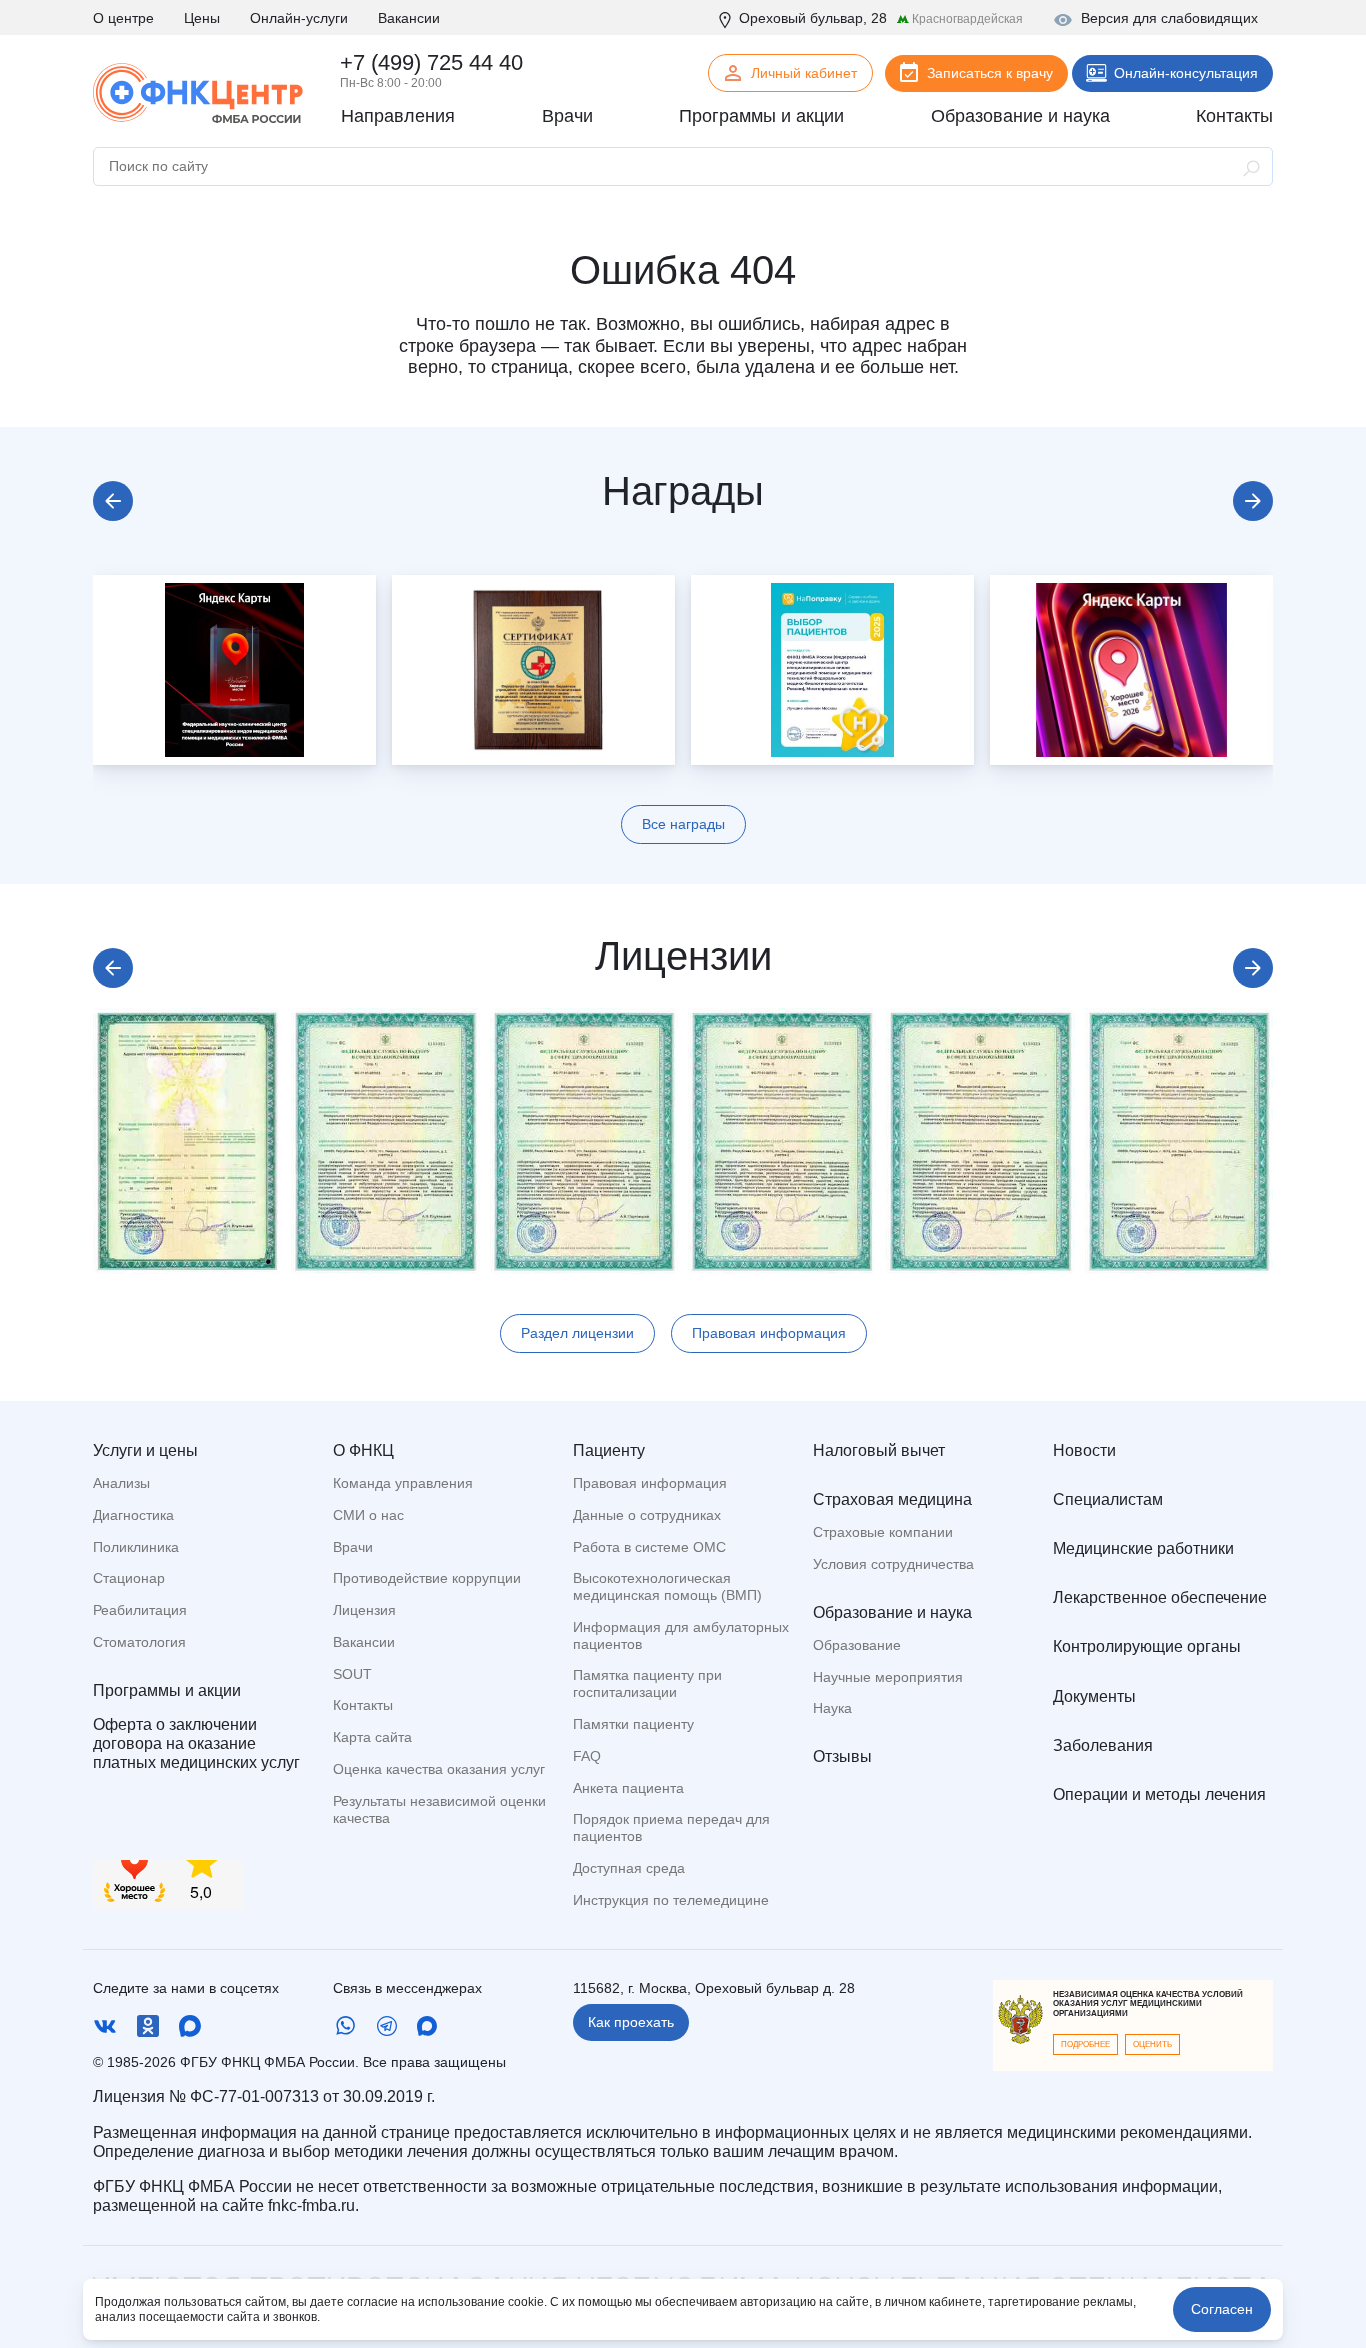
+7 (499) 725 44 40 (431, 62)
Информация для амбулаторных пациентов (681, 1635)
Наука (832, 1708)
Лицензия (364, 1610)
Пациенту (609, 1450)
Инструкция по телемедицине (671, 1900)
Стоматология (139, 1642)
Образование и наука (892, 1612)
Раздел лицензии (577, 1333)
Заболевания (1103, 1745)
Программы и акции (167, 1690)
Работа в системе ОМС (649, 1547)
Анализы (121, 1483)
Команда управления (403, 1483)
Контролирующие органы (1147, 1646)
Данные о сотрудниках (647, 1515)
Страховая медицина (892, 1499)
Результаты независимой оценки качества (439, 1809)
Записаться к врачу (990, 73)
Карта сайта (372, 1737)
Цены (202, 18)
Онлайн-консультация (1186, 73)
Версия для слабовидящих (1169, 18)
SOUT (352, 1674)
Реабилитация (140, 1610)
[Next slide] (1253, 501)
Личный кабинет (804, 73)
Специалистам (1108, 1499)
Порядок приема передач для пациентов (671, 1827)
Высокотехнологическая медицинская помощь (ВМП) (667, 1586)
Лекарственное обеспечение (1160, 1597)
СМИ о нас (368, 1515)
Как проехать (631, 2022)
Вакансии (409, 18)
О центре (123, 18)
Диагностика (133, 1515)
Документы (1094, 1696)
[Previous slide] (113, 501)
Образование (857, 1645)
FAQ (587, 1756)
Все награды (683, 824)
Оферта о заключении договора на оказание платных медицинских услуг (196, 1743)
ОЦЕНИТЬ (1152, 2044)
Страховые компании (883, 1532)
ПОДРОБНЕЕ (1085, 2044)
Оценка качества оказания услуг (439, 1769)
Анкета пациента (628, 1788)
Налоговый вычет (879, 1450)
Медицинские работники (1143, 1548)
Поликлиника (136, 1547)
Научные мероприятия (888, 1677)
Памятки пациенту (633, 1724)
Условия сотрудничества (893, 1564)
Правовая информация (769, 1333)
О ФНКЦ (363, 1450)
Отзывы (842, 1756)
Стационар (129, 1578)
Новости (1084, 1450)
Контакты (363, 1705)
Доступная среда (629, 1868)
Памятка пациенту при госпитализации (647, 1683)
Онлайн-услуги (299, 18)
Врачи (353, 1547)
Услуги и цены (145, 1450)
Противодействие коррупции (427, 1578)
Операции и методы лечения (1159, 1794)
